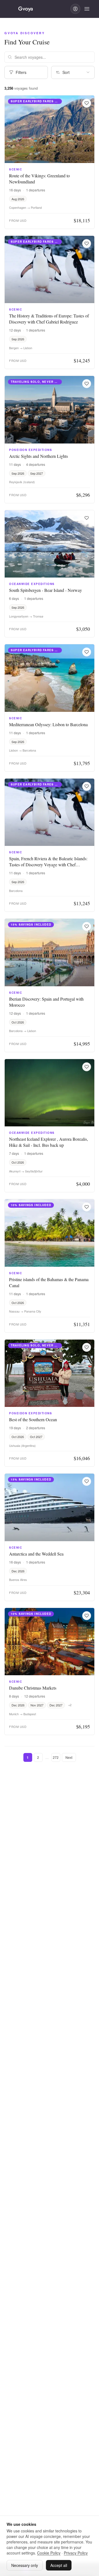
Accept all (59, 2565)
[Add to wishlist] (87, 103)
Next (69, 1757)
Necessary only (25, 2565)
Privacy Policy (76, 2553)
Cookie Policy (49, 2553)
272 (56, 1757)
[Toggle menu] (87, 9)
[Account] (75, 9)
